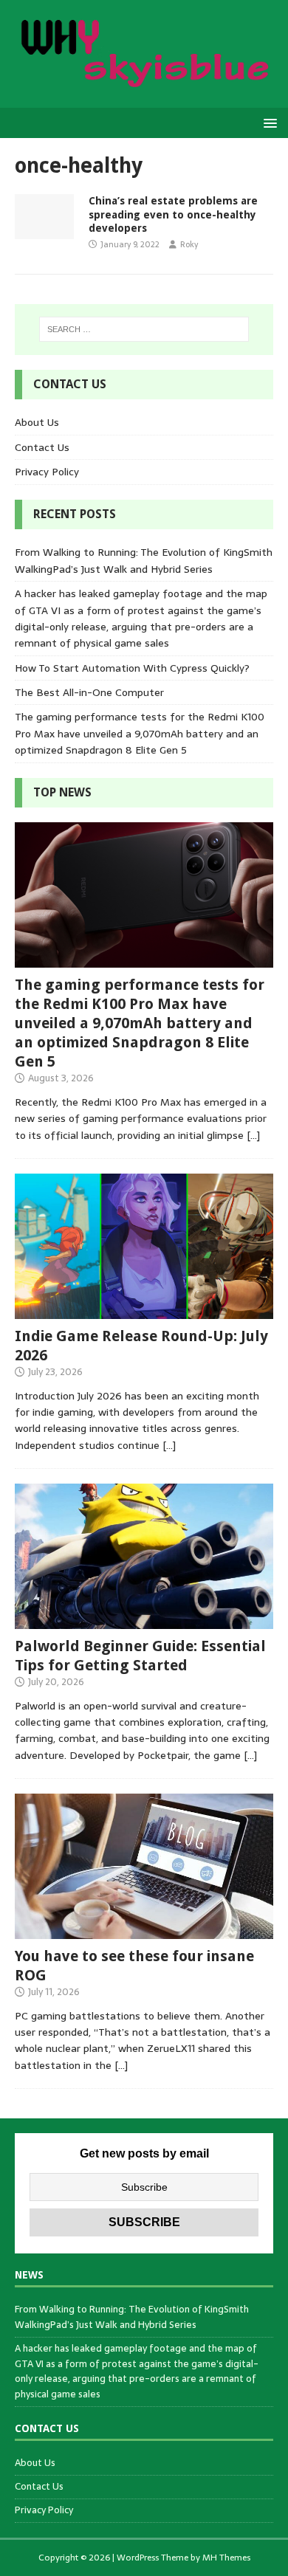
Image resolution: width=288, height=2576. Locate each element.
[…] (253, 1135)
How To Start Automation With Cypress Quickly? (132, 668)
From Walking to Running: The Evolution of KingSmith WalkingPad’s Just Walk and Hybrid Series (144, 560)
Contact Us (42, 447)
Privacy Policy (47, 472)
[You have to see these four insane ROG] (144, 1930)
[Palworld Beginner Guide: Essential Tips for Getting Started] (144, 1620)
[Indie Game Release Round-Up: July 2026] (144, 1310)
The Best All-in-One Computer (89, 692)
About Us (37, 422)
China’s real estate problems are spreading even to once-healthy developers (173, 214)
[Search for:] (144, 329)
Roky (189, 244)
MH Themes (226, 2558)
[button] (268, 122)
